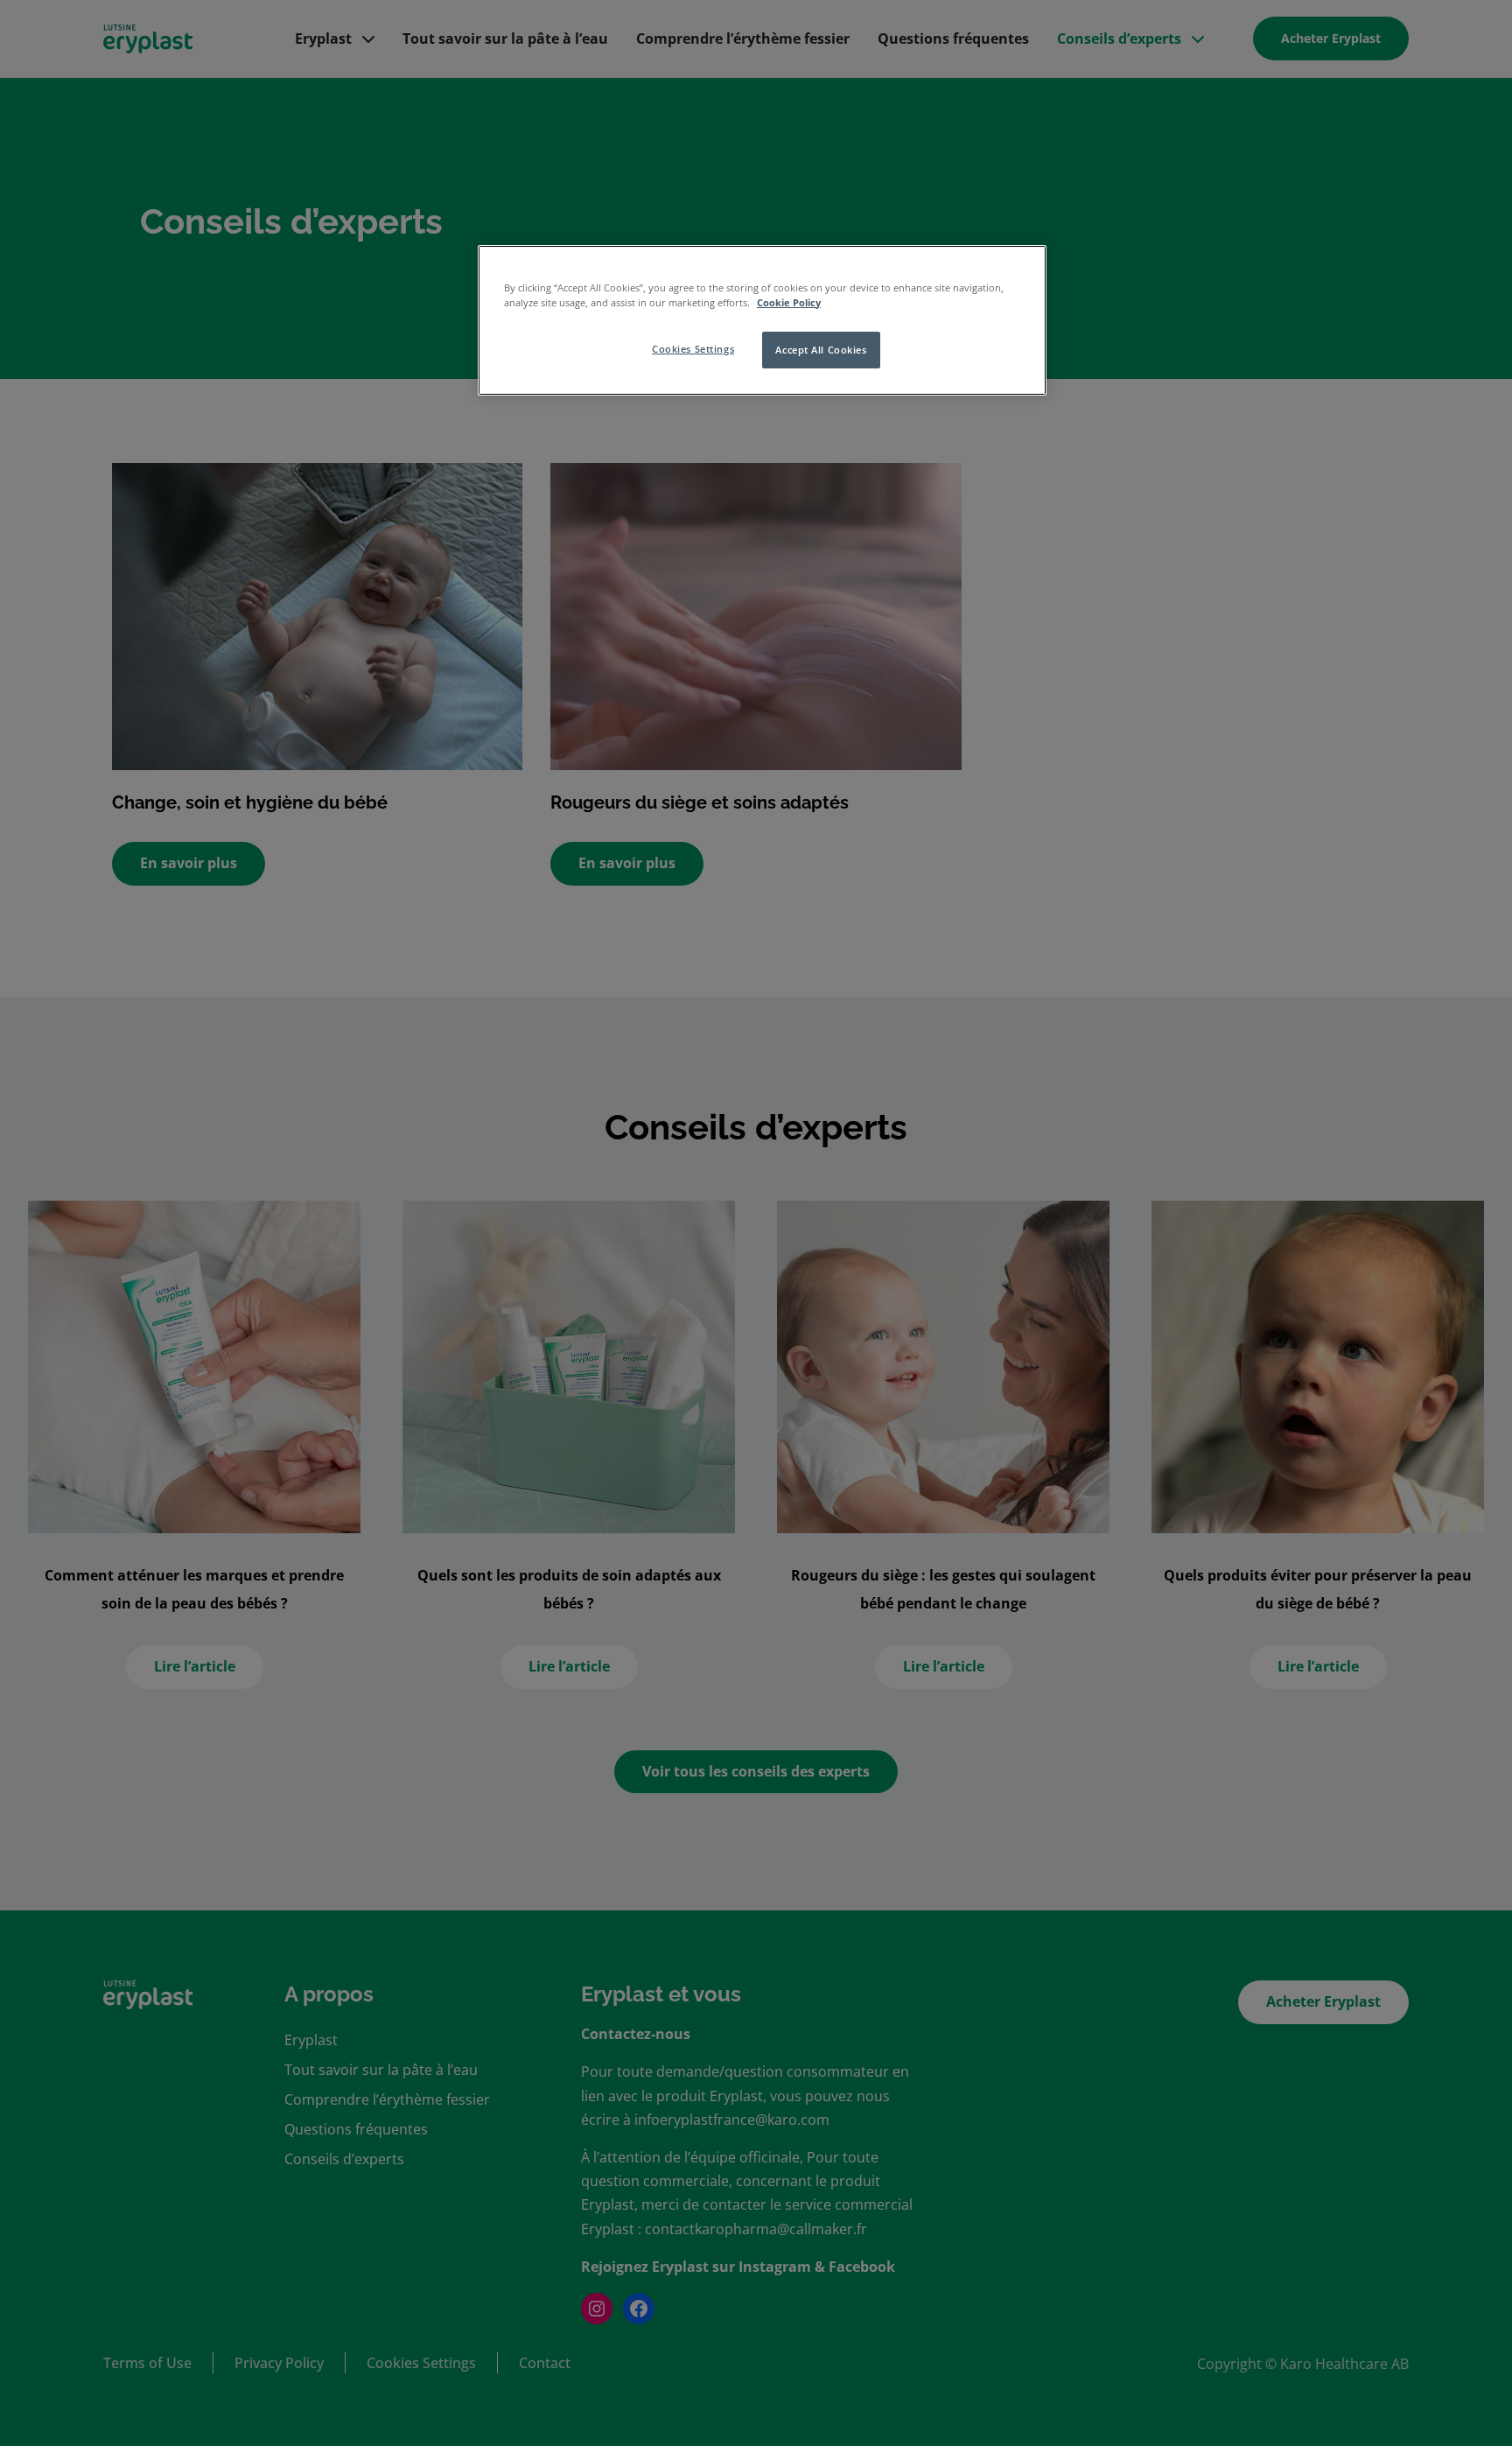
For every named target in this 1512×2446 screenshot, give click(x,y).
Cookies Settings (693, 349)
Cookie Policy (789, 302)
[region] (762, 320)
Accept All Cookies (821, 350)
